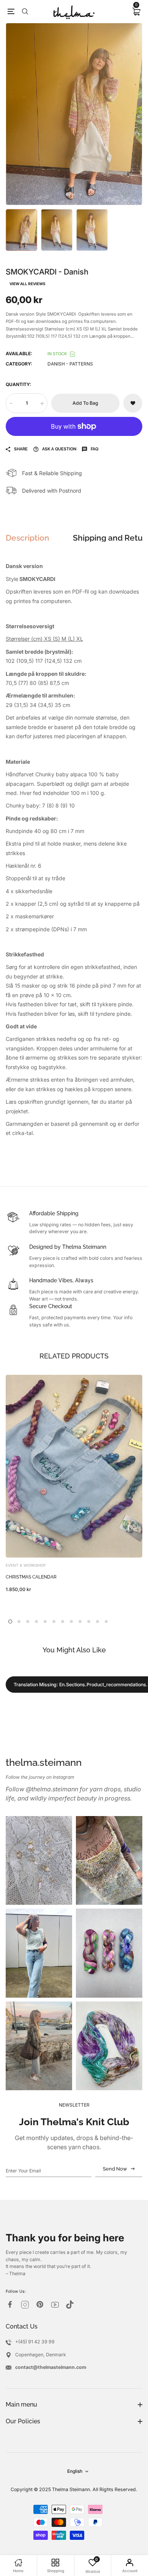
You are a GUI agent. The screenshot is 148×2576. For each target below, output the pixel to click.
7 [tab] (63, 1622)
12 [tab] (106, 1622)
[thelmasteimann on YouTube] (55, 2305)
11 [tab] (98, 1622)
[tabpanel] (74, 114)
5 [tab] (45, 1622)
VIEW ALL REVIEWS (28, 284)
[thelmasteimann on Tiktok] (70, 2305)
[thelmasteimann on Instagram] (25, 2305)
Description (28, 538)
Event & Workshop (26, 1565)
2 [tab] (74, 194)
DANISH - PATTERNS (70, 364)
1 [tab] (68, 195)
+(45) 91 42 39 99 (35, 2342)
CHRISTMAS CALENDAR (31, 1577)
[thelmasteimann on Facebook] (10, 2304)
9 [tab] (80, 1622)
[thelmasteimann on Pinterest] (40, 2304)
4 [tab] (36, 1622)
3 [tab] (81, 194)
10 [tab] (89, 1622)
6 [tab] (54, 1622)
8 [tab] (71, 1622)
